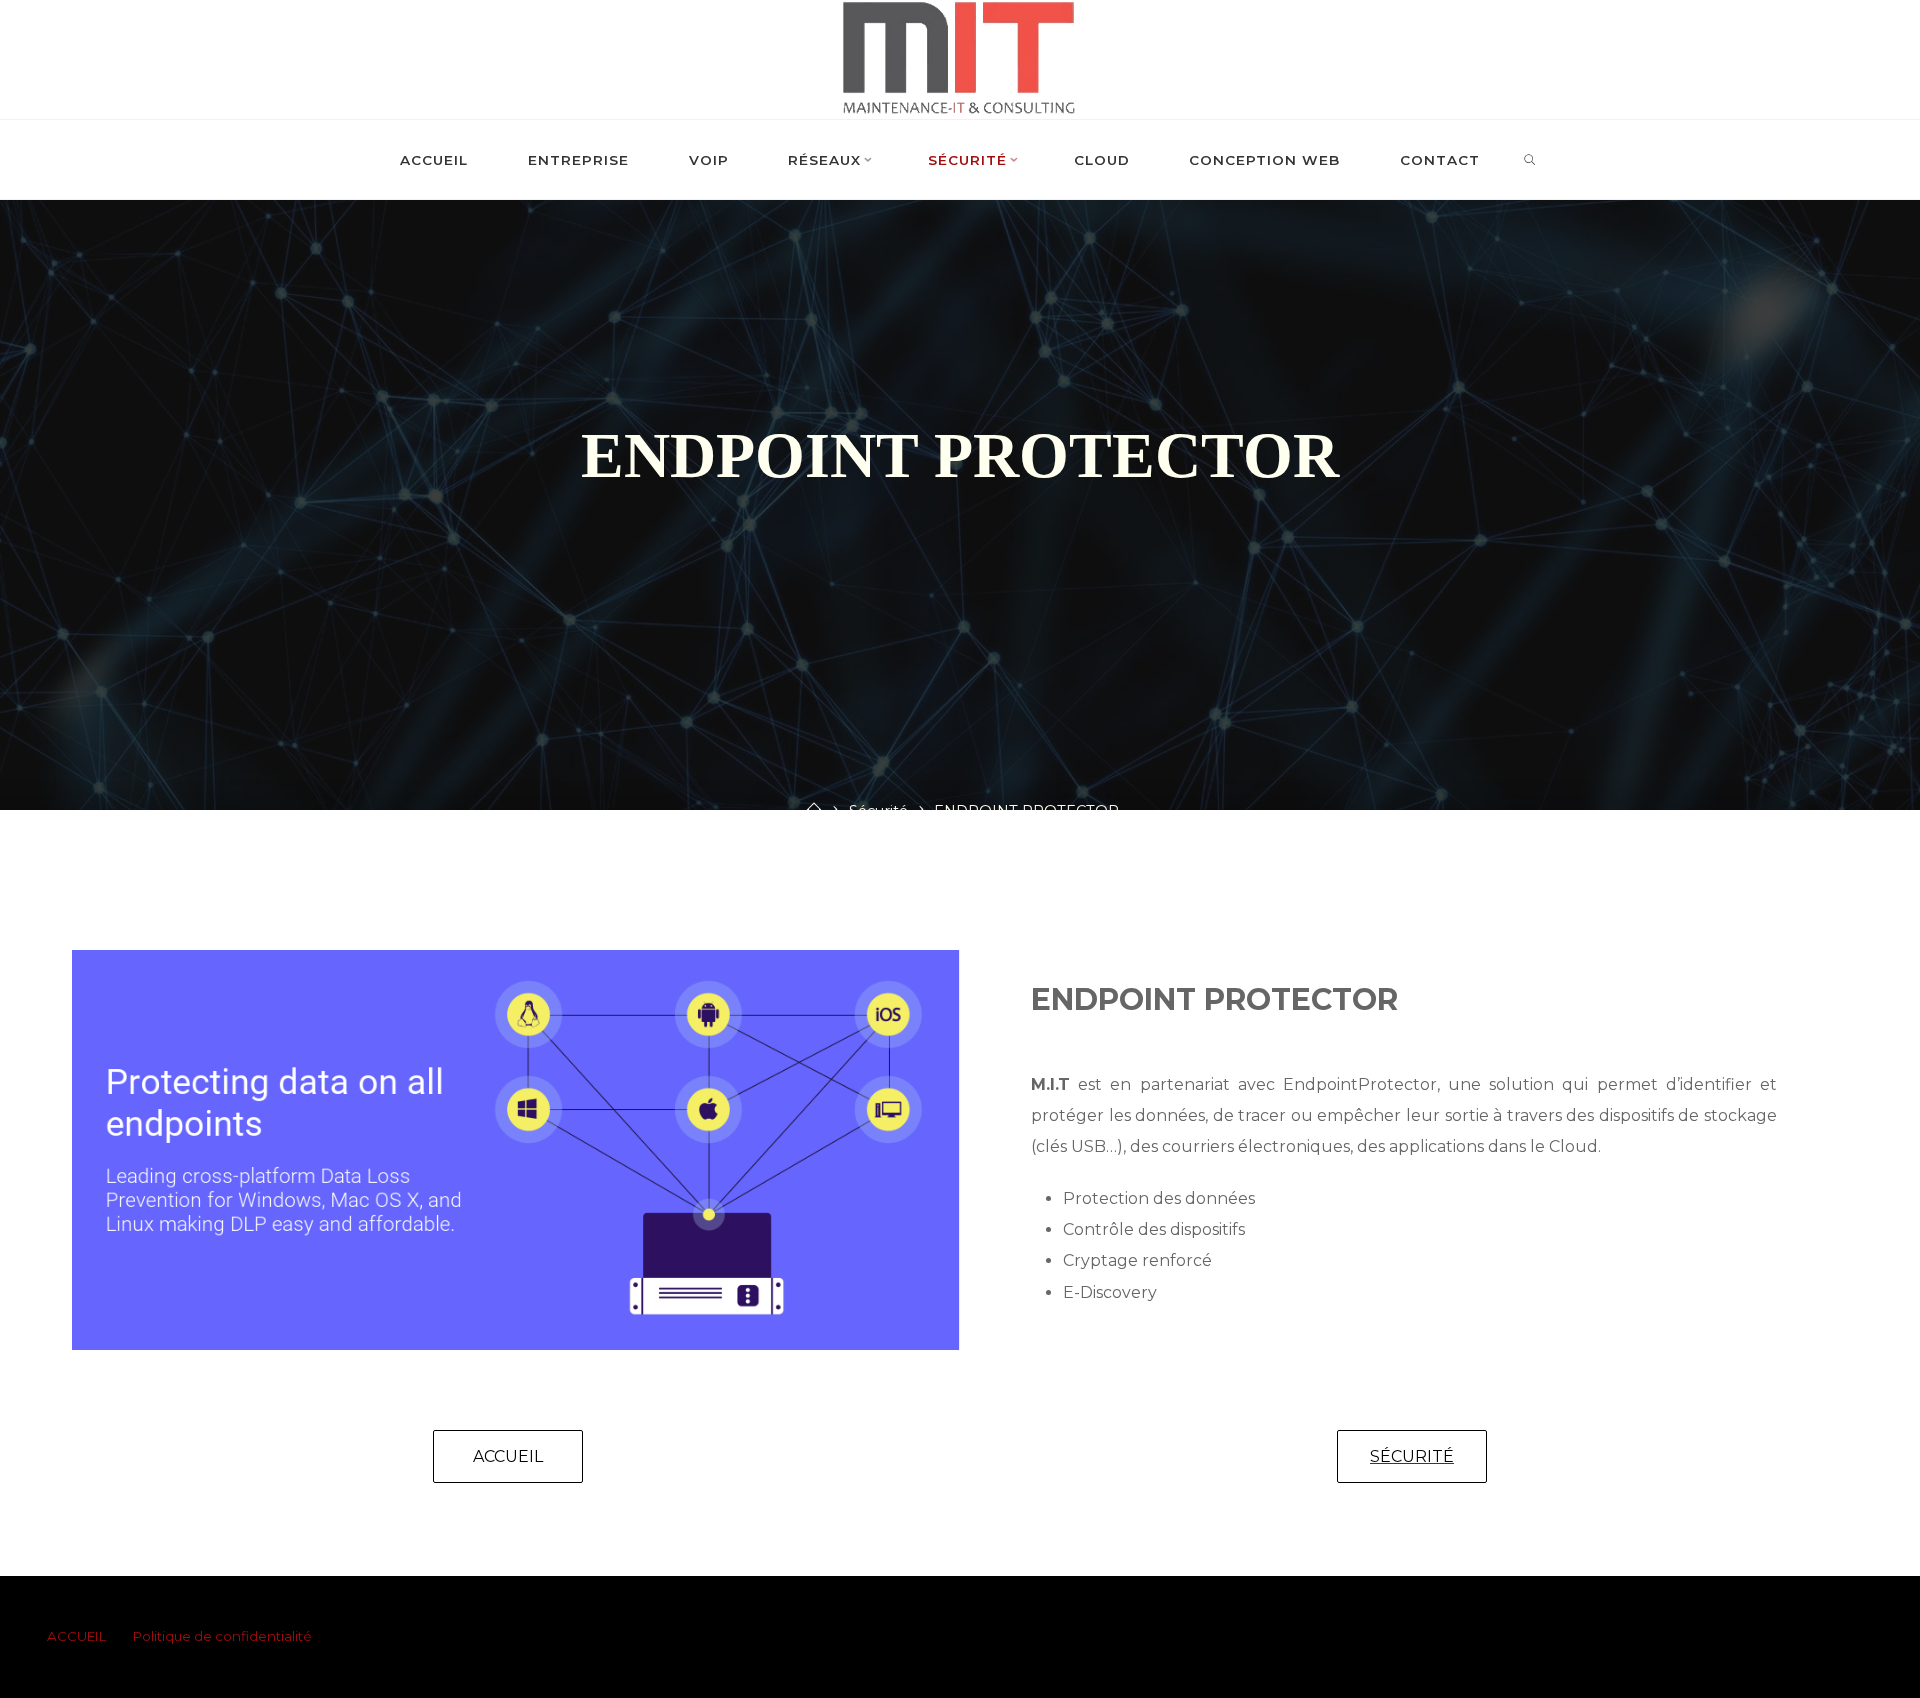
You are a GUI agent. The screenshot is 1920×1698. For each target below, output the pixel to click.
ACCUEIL (76, 1636)
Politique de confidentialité (222, 1636)
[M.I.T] (960, 58)
